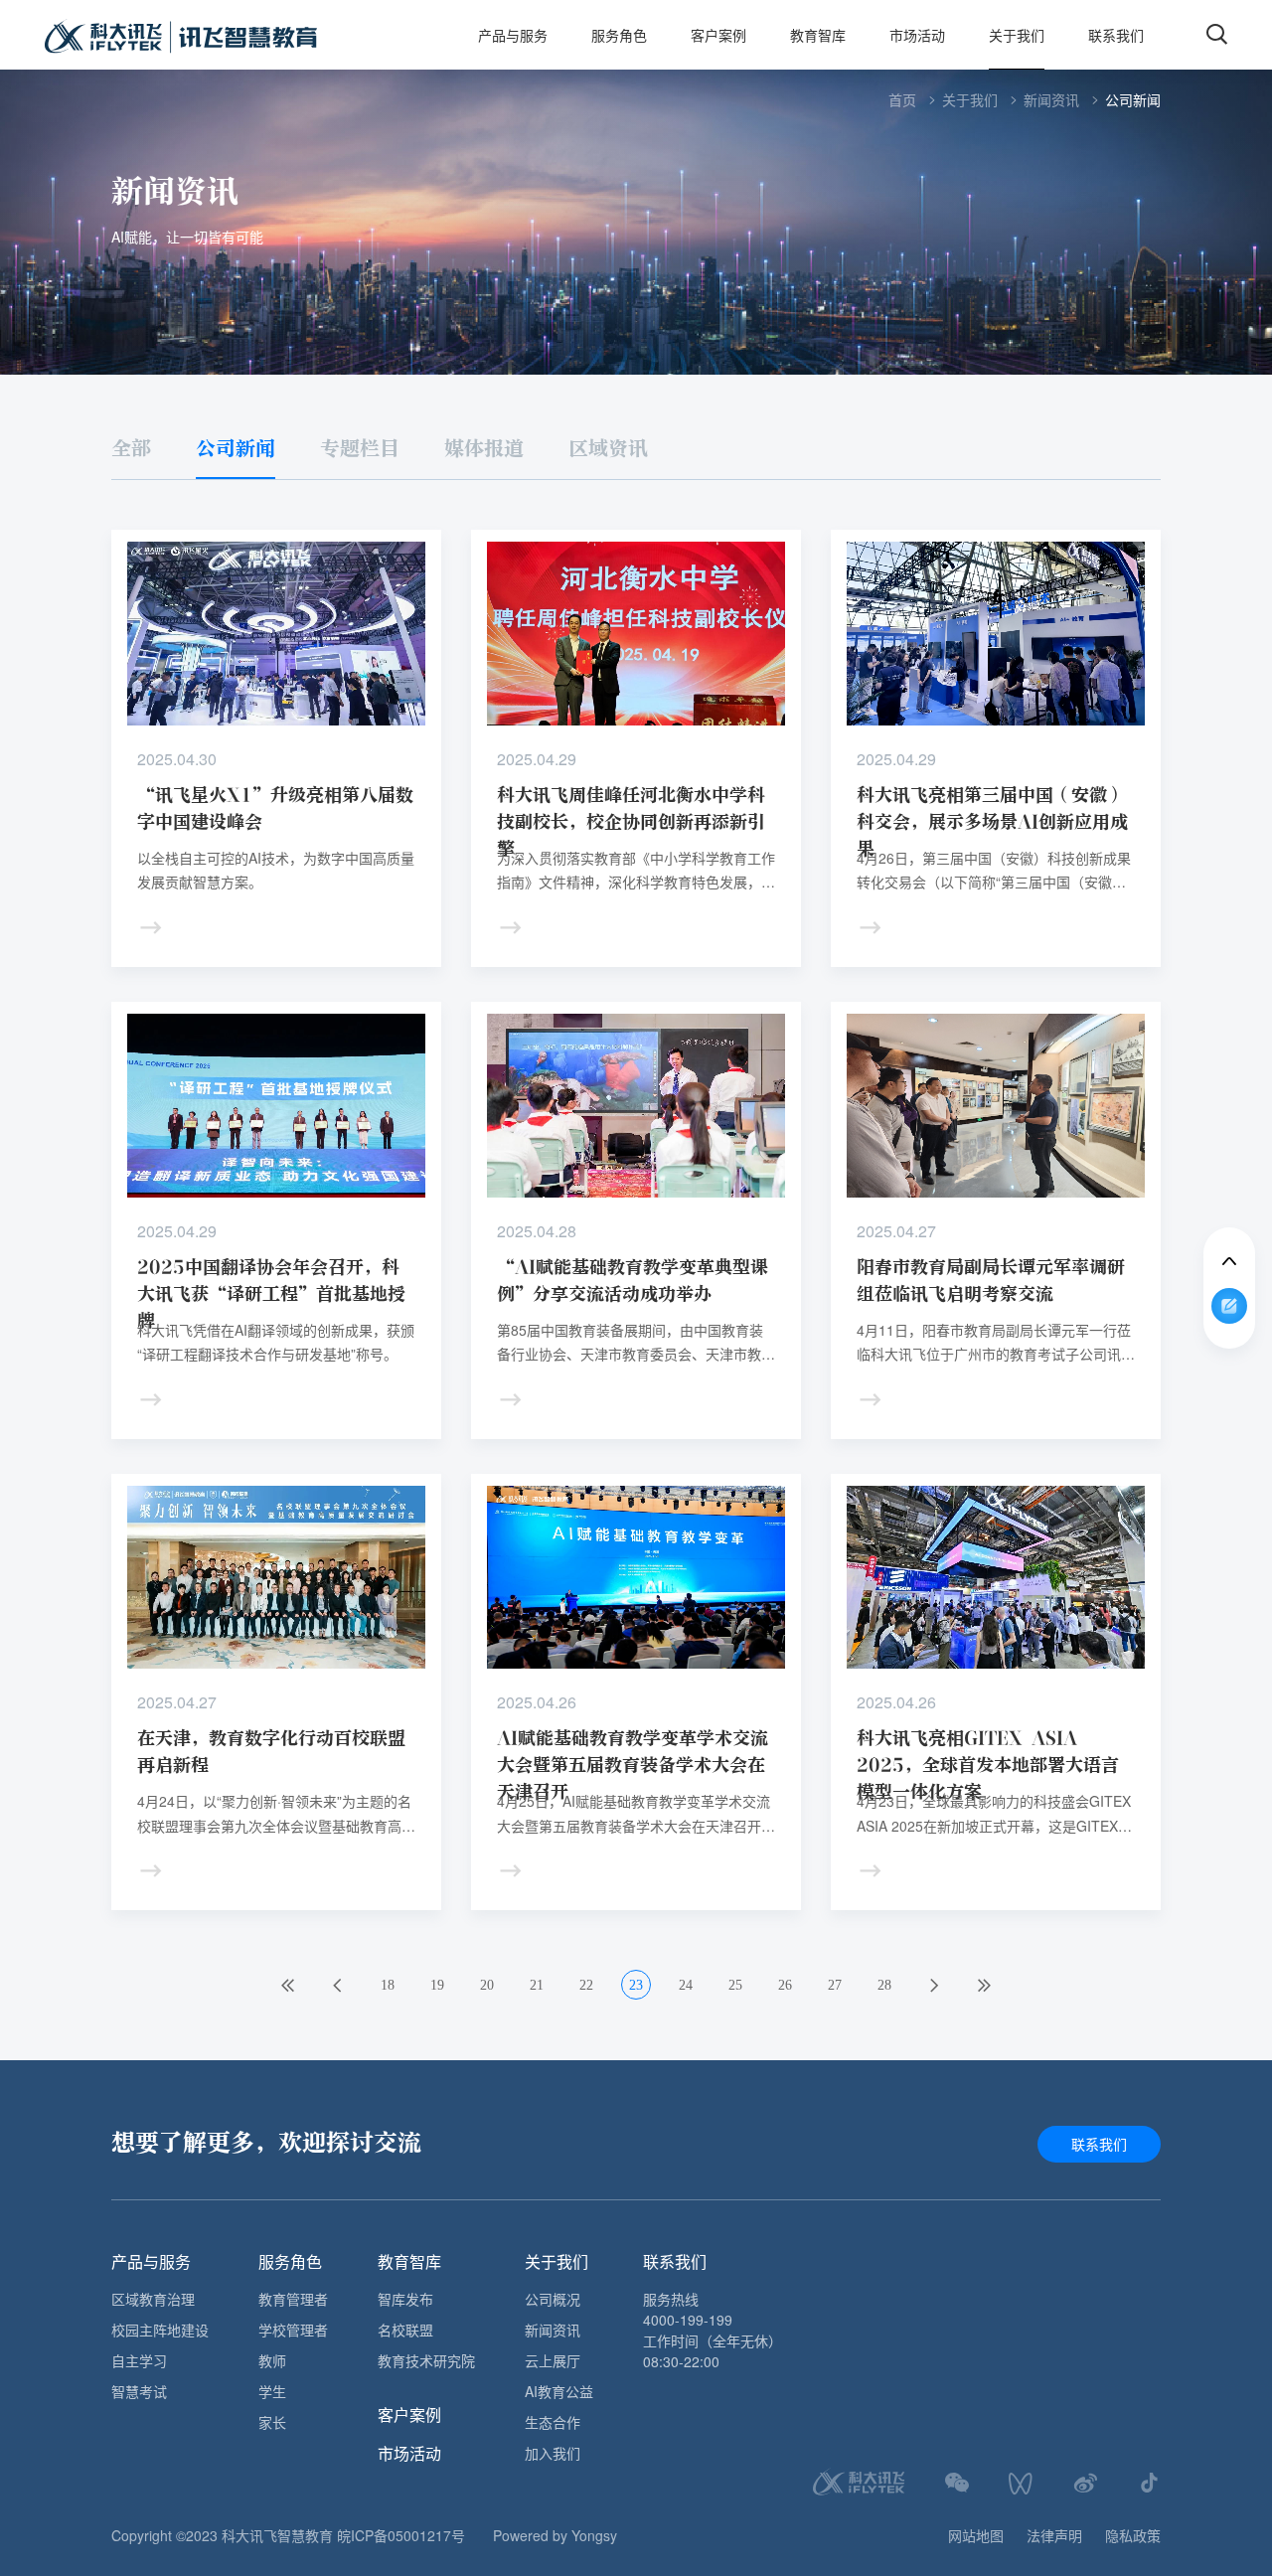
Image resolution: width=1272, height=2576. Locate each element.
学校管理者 (293, 2330)
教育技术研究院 (426, 2360)
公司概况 (553, 2299)
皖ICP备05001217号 (401, 2535)
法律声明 (1054, 2535)
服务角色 (619, 35)
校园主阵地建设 (160, 2330)
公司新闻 (1133, 99)
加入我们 (553, 2453)
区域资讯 (608, 449)
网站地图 (976, 2535)
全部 (131, 449)
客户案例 (718, 35)
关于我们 (1017, 35)
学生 (272, 2391)
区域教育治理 (153, 2299)
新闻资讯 (1051, 99)
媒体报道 (484, 449)
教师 (272, 2360)
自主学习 (139, 2360)
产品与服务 (513, 35)
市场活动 (917, 35)
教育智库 (818, 35)
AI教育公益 (559, 2391)
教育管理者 (293, 2299)
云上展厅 (553, 2360)
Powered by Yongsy (555, 2535)
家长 (272, 2422)
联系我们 (1116, 35)
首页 (902, 99)
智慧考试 (139, 2391)
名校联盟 (405, 2330)
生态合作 (553, 2422)
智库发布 (405, 2299)
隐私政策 (1133, 2535)
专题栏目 (360, 449)
